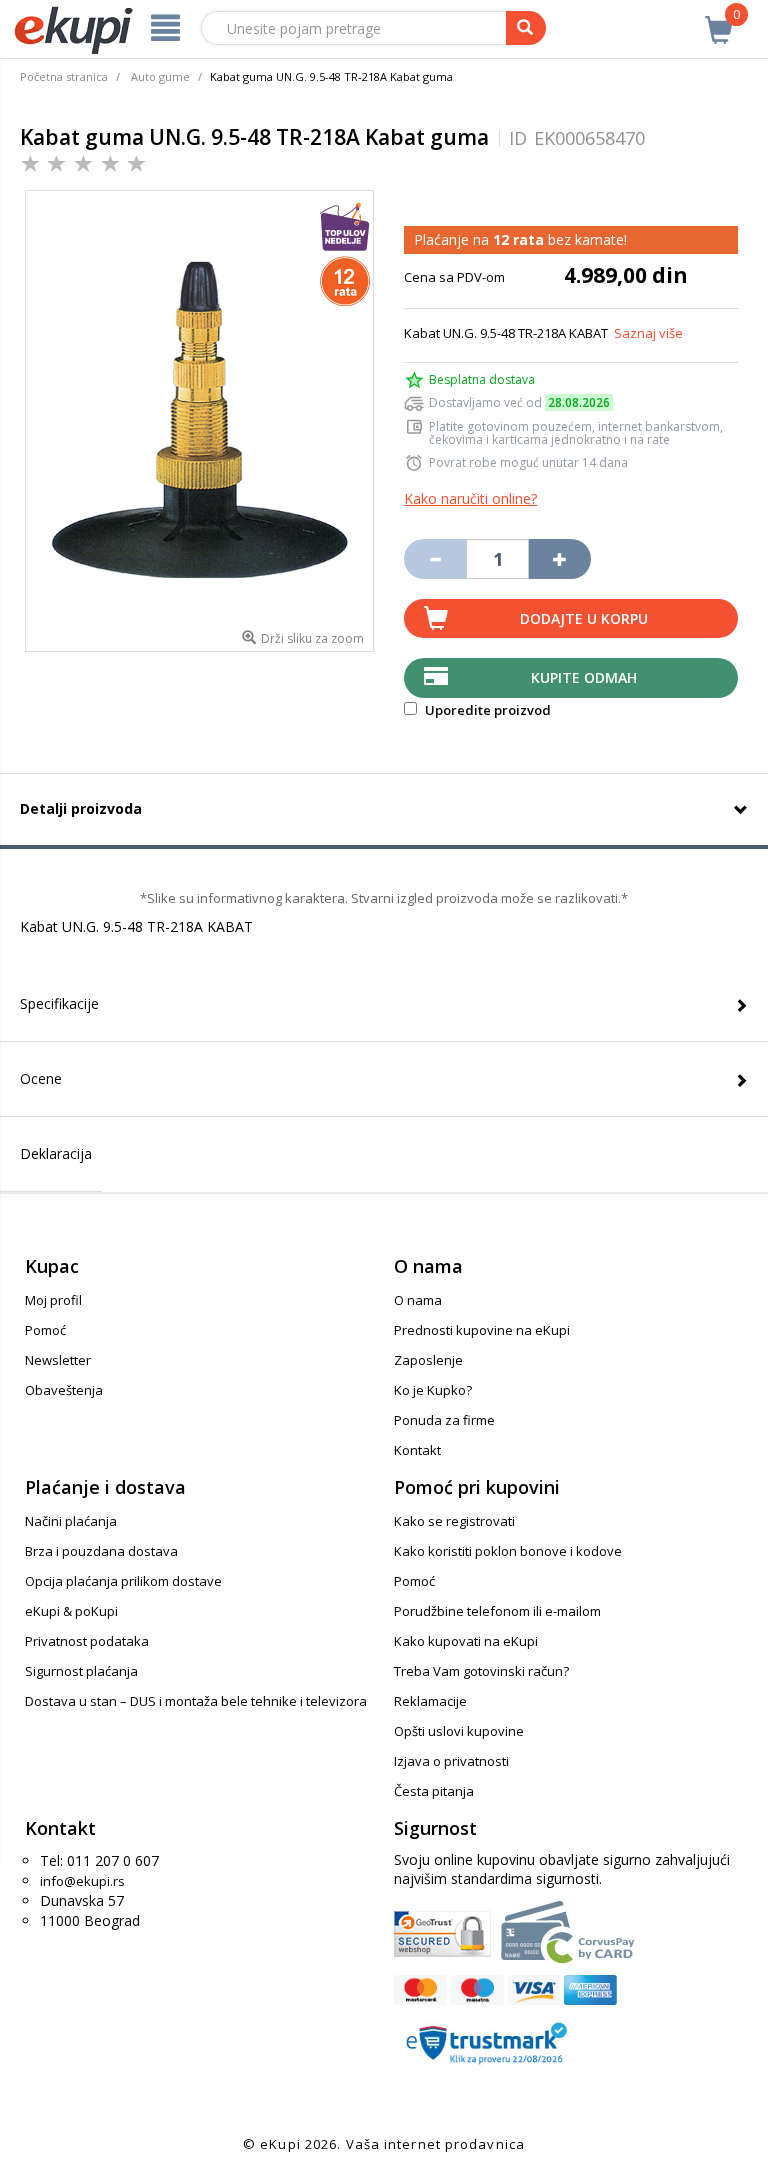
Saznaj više (648, 333)
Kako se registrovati (454, 1521)
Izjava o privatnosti (451, 1761)
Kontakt (417, 1450)
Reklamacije (430, 1701)
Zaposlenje (428, 1360)
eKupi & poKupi (71, 1611)
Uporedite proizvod (486, 710)
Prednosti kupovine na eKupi (482, 1330)
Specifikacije (59, 1003)
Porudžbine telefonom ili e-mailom (497, 1611)
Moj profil (53, 1300)
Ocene (41, 1078)
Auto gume (160, 76)
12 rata (518, 239)
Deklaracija (56, 1153)
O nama (418, 1300)
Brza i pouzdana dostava (101, 1551)
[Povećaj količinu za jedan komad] (560, 559)
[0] (719, 19)
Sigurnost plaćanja (81, 1671)
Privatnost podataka (87, 1641)
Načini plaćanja (71, 1521)
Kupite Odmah (584, 677)
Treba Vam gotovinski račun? (481, 1671)
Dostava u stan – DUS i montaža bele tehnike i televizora (196, 1701)
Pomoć (45, 1330)
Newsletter (58, 1360)
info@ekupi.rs (82, 1881)
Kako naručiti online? (470, 498)
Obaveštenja (64, 1390)
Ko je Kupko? (433, 1390)
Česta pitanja (434, 1791)
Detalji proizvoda (81, 808)
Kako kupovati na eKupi (466, 1641)
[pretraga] (526, 28)
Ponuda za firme (444, 1420)
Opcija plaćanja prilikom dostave (123, 1581)
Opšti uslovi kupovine (459, 1731)
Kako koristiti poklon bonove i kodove (508, 1551)
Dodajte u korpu (584, 618)
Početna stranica (64, 76)
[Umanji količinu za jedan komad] (435, 559)
